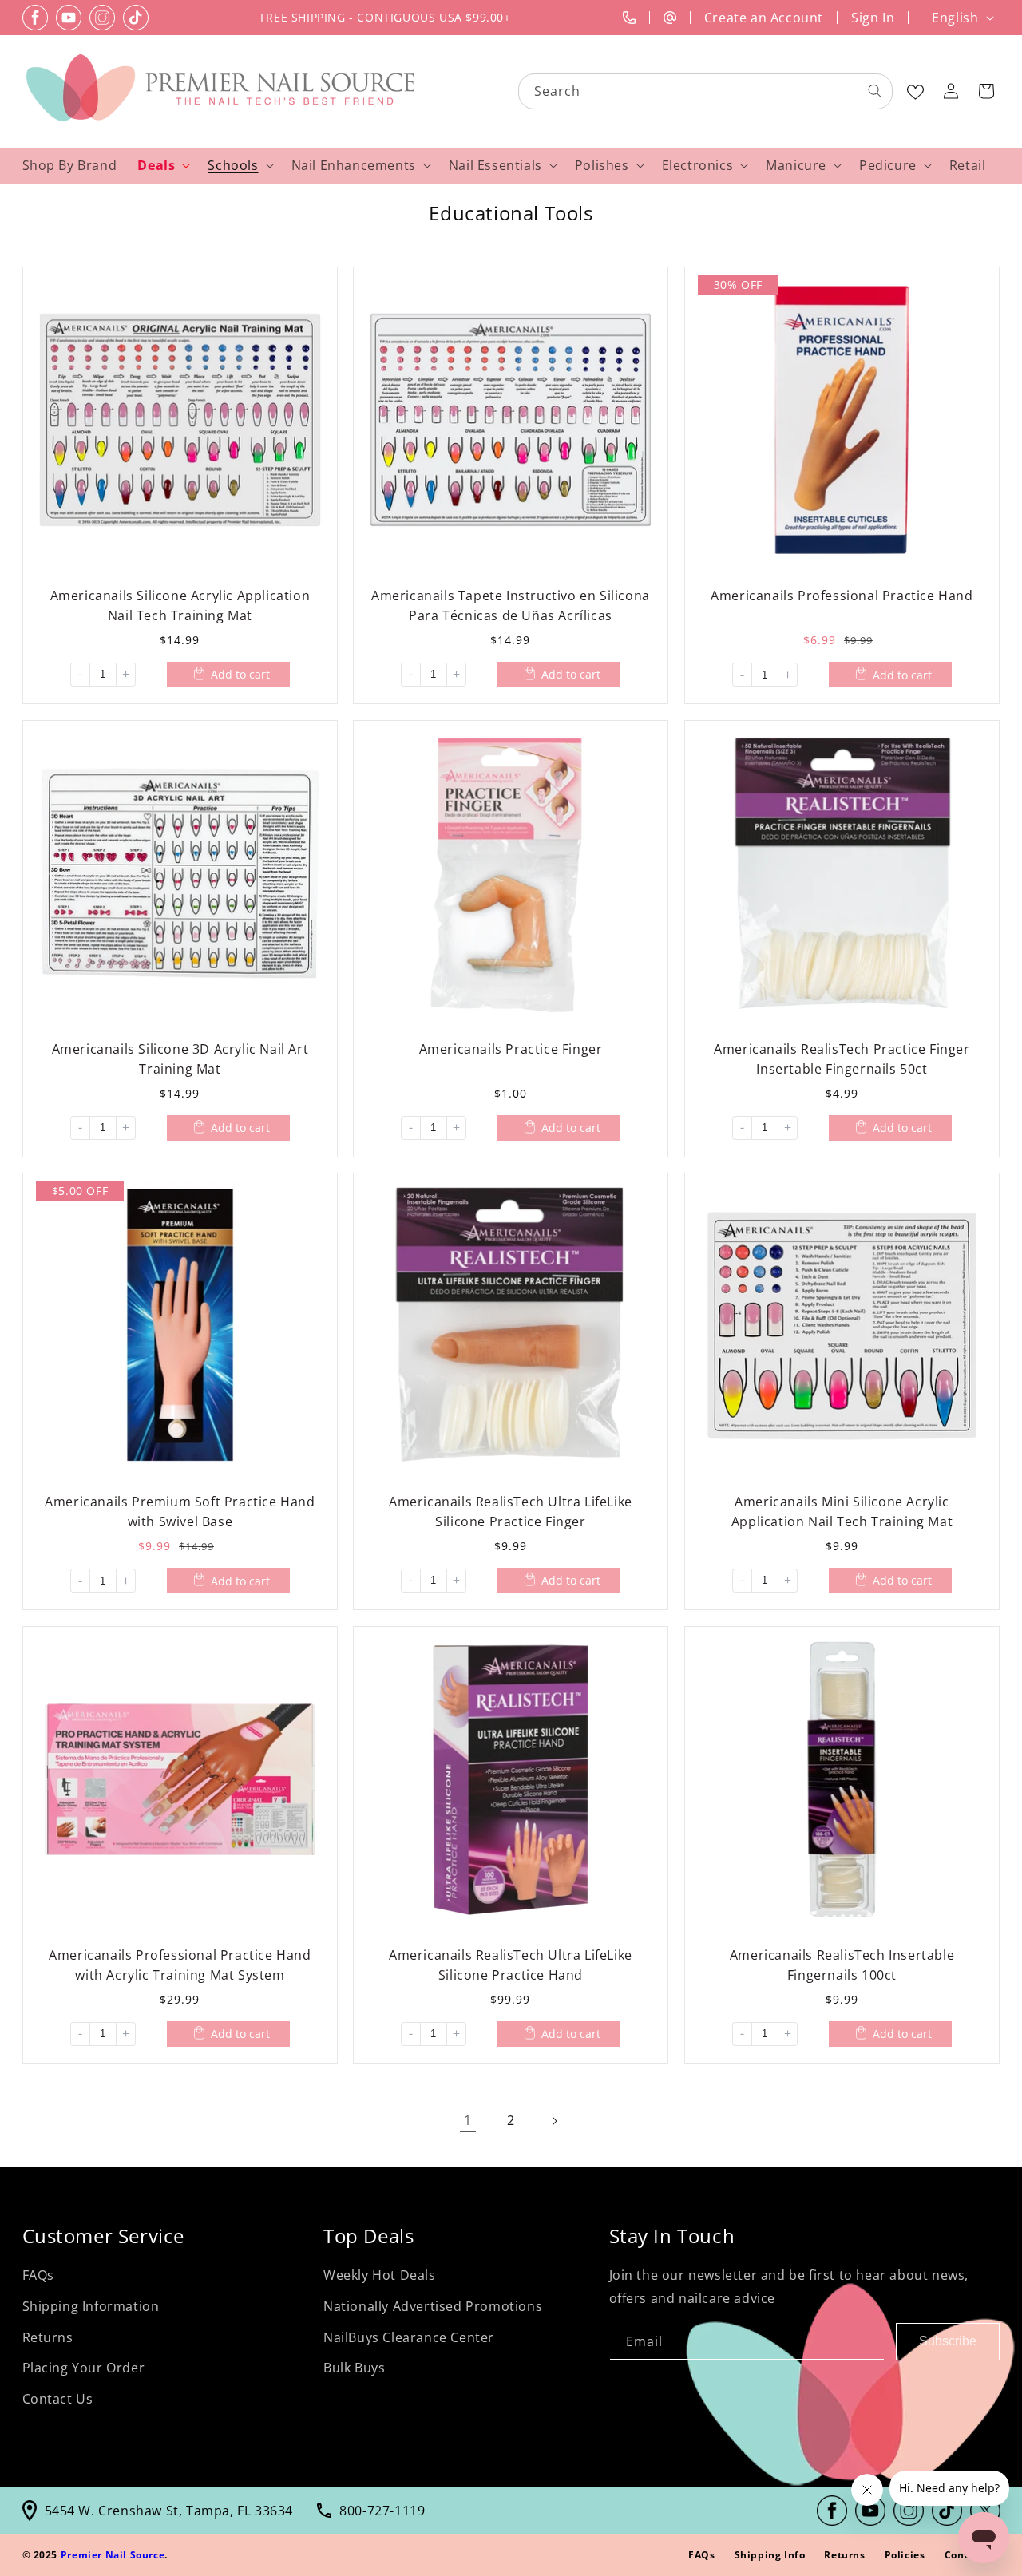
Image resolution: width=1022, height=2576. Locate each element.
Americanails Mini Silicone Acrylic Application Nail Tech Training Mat (842, 1512)
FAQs (38, 2275)
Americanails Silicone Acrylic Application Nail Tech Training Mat (180, 605)
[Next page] (554, 2121)
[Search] (875, 91)
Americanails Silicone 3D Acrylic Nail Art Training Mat (180, 1058)
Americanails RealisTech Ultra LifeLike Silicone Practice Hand (511, 1965)
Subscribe (948, 2341)
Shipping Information (91, 2306)
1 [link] (468, 2120)
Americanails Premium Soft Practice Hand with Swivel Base (180, 1512)
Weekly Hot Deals (380, 2275)
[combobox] (706, 91)
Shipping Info (770, 2555)
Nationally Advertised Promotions (433, 2306)
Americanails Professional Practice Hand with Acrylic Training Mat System (180, 1965)
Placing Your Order (84, 2368)
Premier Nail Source (113, 2555)
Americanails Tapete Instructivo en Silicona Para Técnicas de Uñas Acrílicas (511, 605)
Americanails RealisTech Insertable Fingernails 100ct (842, 1965)
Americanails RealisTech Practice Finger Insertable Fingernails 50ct (842, 1058)
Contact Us (58, 2399)
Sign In (873, 18)
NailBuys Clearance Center (409, 2337)
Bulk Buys (354, 2368)
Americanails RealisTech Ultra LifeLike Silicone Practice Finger (511, 1512)
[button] (986, 91)
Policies (905, 2555)
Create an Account (764, 18)
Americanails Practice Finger (511, 1048)
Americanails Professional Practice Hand (842, 595)
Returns (48, 2337)
